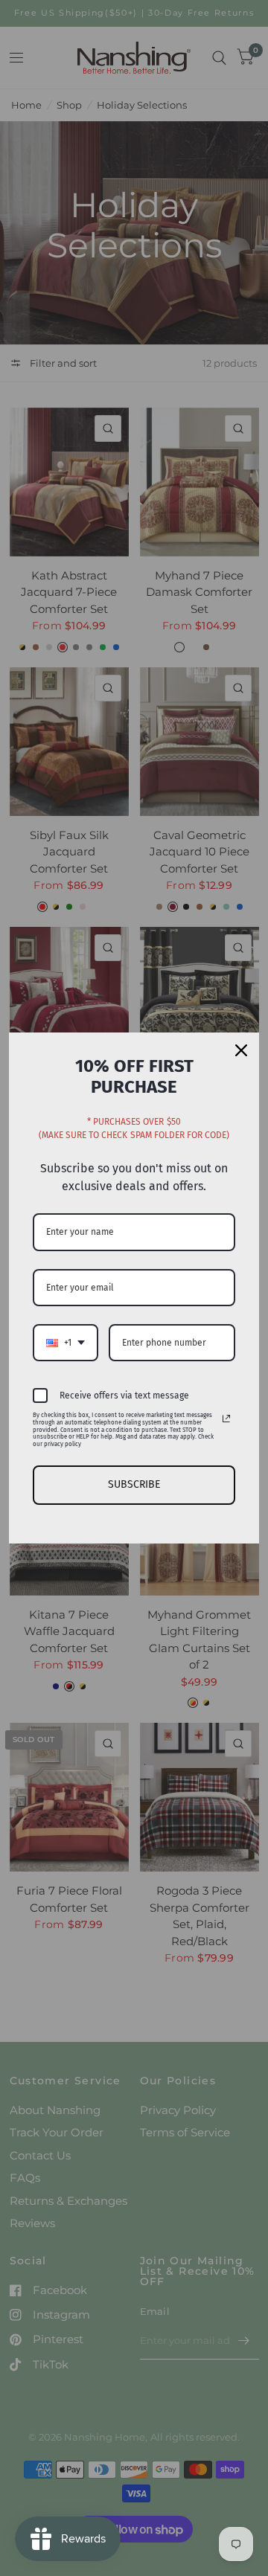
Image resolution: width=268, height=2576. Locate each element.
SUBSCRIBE (134, 1484)
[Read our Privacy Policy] (226, 1419)
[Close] (241, 1050)
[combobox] (66, 1343)
